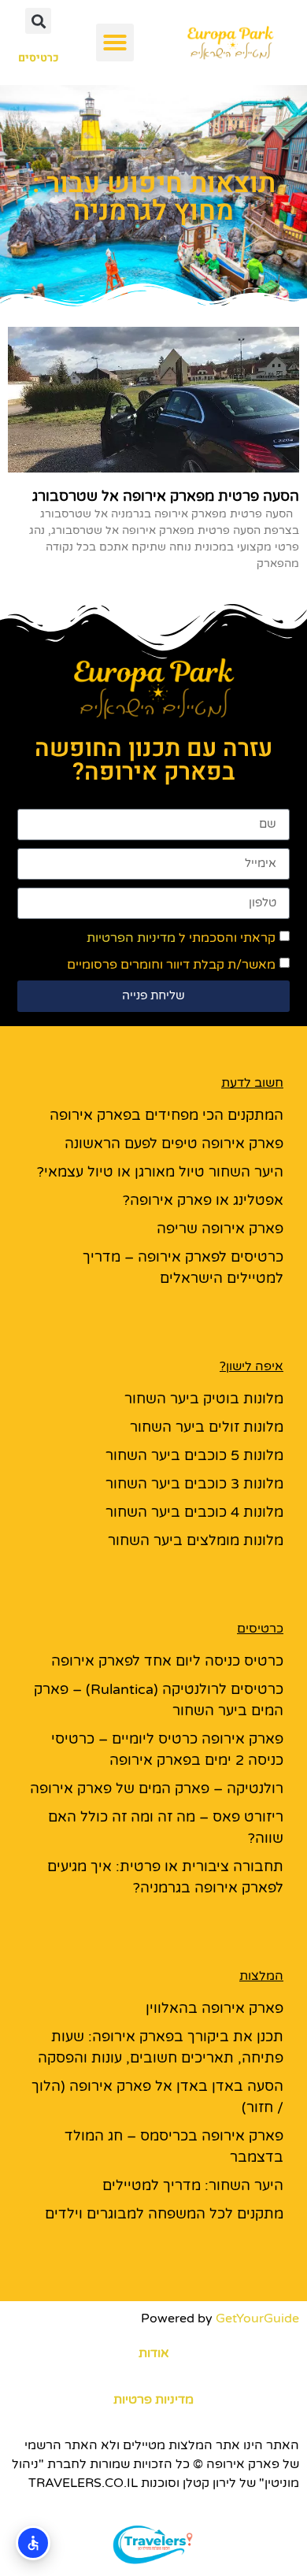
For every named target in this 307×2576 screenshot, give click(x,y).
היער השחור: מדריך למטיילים (193, 2185)
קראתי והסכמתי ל (181, 938)
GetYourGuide (257, 2318)
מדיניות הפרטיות (131, 938)
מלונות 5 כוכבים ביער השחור (194, 1455)
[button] (115, 43)
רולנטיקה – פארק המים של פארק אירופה (157, 1788)
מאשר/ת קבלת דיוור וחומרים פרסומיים (171, 965)
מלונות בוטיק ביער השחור (204, 1399)
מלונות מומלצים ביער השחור (196, 1540)
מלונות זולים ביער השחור (207, 1427)
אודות (154, 2353)
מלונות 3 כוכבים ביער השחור (194, 1484)
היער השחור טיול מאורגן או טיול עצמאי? (160, 1172)
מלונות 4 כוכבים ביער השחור (194, 1512)
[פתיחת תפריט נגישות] (33, 2543)
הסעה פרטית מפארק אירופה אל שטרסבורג (166, 496)
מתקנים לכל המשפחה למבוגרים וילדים (164, 2214)
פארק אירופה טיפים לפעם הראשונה (174, 1143)
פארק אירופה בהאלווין (215, 2008)
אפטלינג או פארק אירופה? (203, 1200)
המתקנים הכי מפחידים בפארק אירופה (166, 1115)
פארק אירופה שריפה (220, 1229)
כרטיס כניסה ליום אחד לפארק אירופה (167, 1661)
